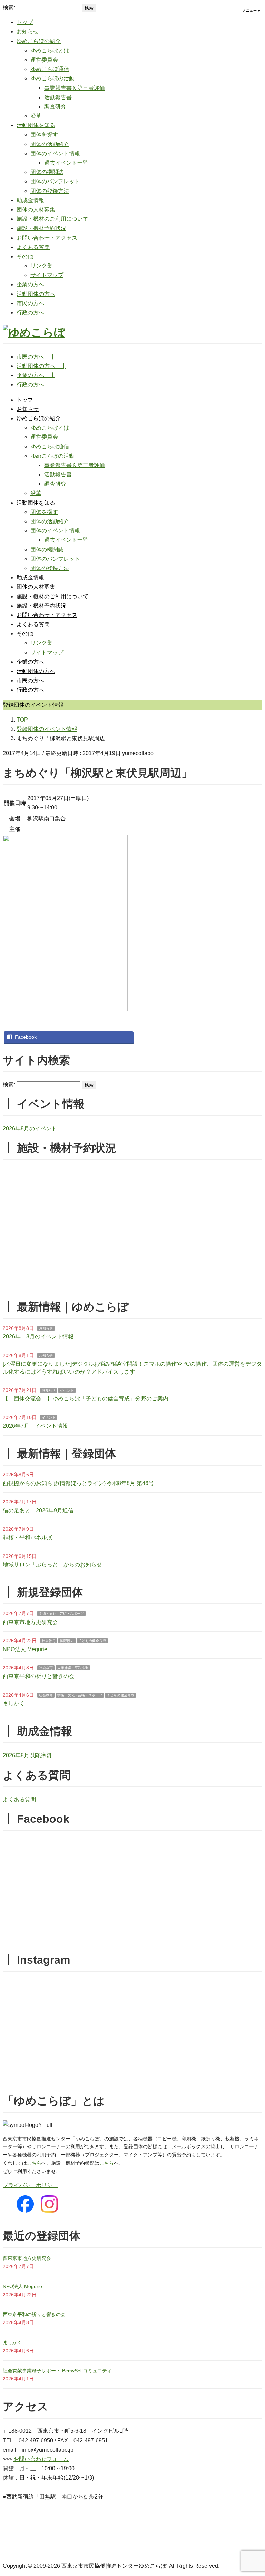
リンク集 (41, 266)
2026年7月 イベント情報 (35, 1426)
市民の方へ (30, 303)
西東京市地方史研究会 (30, 1622)
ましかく (14, 1703)
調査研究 (55, 107)
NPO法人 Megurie (25, 1649)
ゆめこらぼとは (50, 50)
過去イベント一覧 (66, 163)
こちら (34, 2163)
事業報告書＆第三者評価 (75, 88)
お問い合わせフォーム (41, 2459)
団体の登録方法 (50, 191)
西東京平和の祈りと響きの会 (39, 1676)
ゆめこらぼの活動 (52, 78)
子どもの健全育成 (92, 1641)
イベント (67, 1390)
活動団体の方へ (36, 294)
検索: (9, 7)
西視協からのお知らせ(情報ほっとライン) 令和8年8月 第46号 (78, 1483)
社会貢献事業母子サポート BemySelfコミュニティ (57, 2371)
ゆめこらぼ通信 (50, 69)
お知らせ (28, 32)
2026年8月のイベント (30, 1129)
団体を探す (44, 135)
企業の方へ (30, 284)
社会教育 (49, 1641)
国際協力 (67, 1641)
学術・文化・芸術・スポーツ (61, 1613)
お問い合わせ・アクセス (47, 238)
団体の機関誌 (47, 172)
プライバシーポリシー (30, 2185)
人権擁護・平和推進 (73, 1668)
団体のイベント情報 (55, 153)
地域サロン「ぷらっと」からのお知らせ (52, 1565)
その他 (25, 256)
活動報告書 (58, 97)
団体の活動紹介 (50, 144)
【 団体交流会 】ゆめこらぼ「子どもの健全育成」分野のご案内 (86, 1399)
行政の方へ (30, 313)
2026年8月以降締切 (27, 1755)
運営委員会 (44, 60)
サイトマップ (47, 275)
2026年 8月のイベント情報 (38, 1337)
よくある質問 (33, 247)
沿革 (36, 116)
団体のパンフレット (55, 181)
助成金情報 (30, 200)
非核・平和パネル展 (28, 1537)
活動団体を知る (36, 125)
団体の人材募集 (36, 210)
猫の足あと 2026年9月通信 (38, 1511)
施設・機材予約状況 (41, 228)
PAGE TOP (253, 2493)
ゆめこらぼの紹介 (39, 41)
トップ (25, 22)
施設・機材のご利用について (52, 219)
